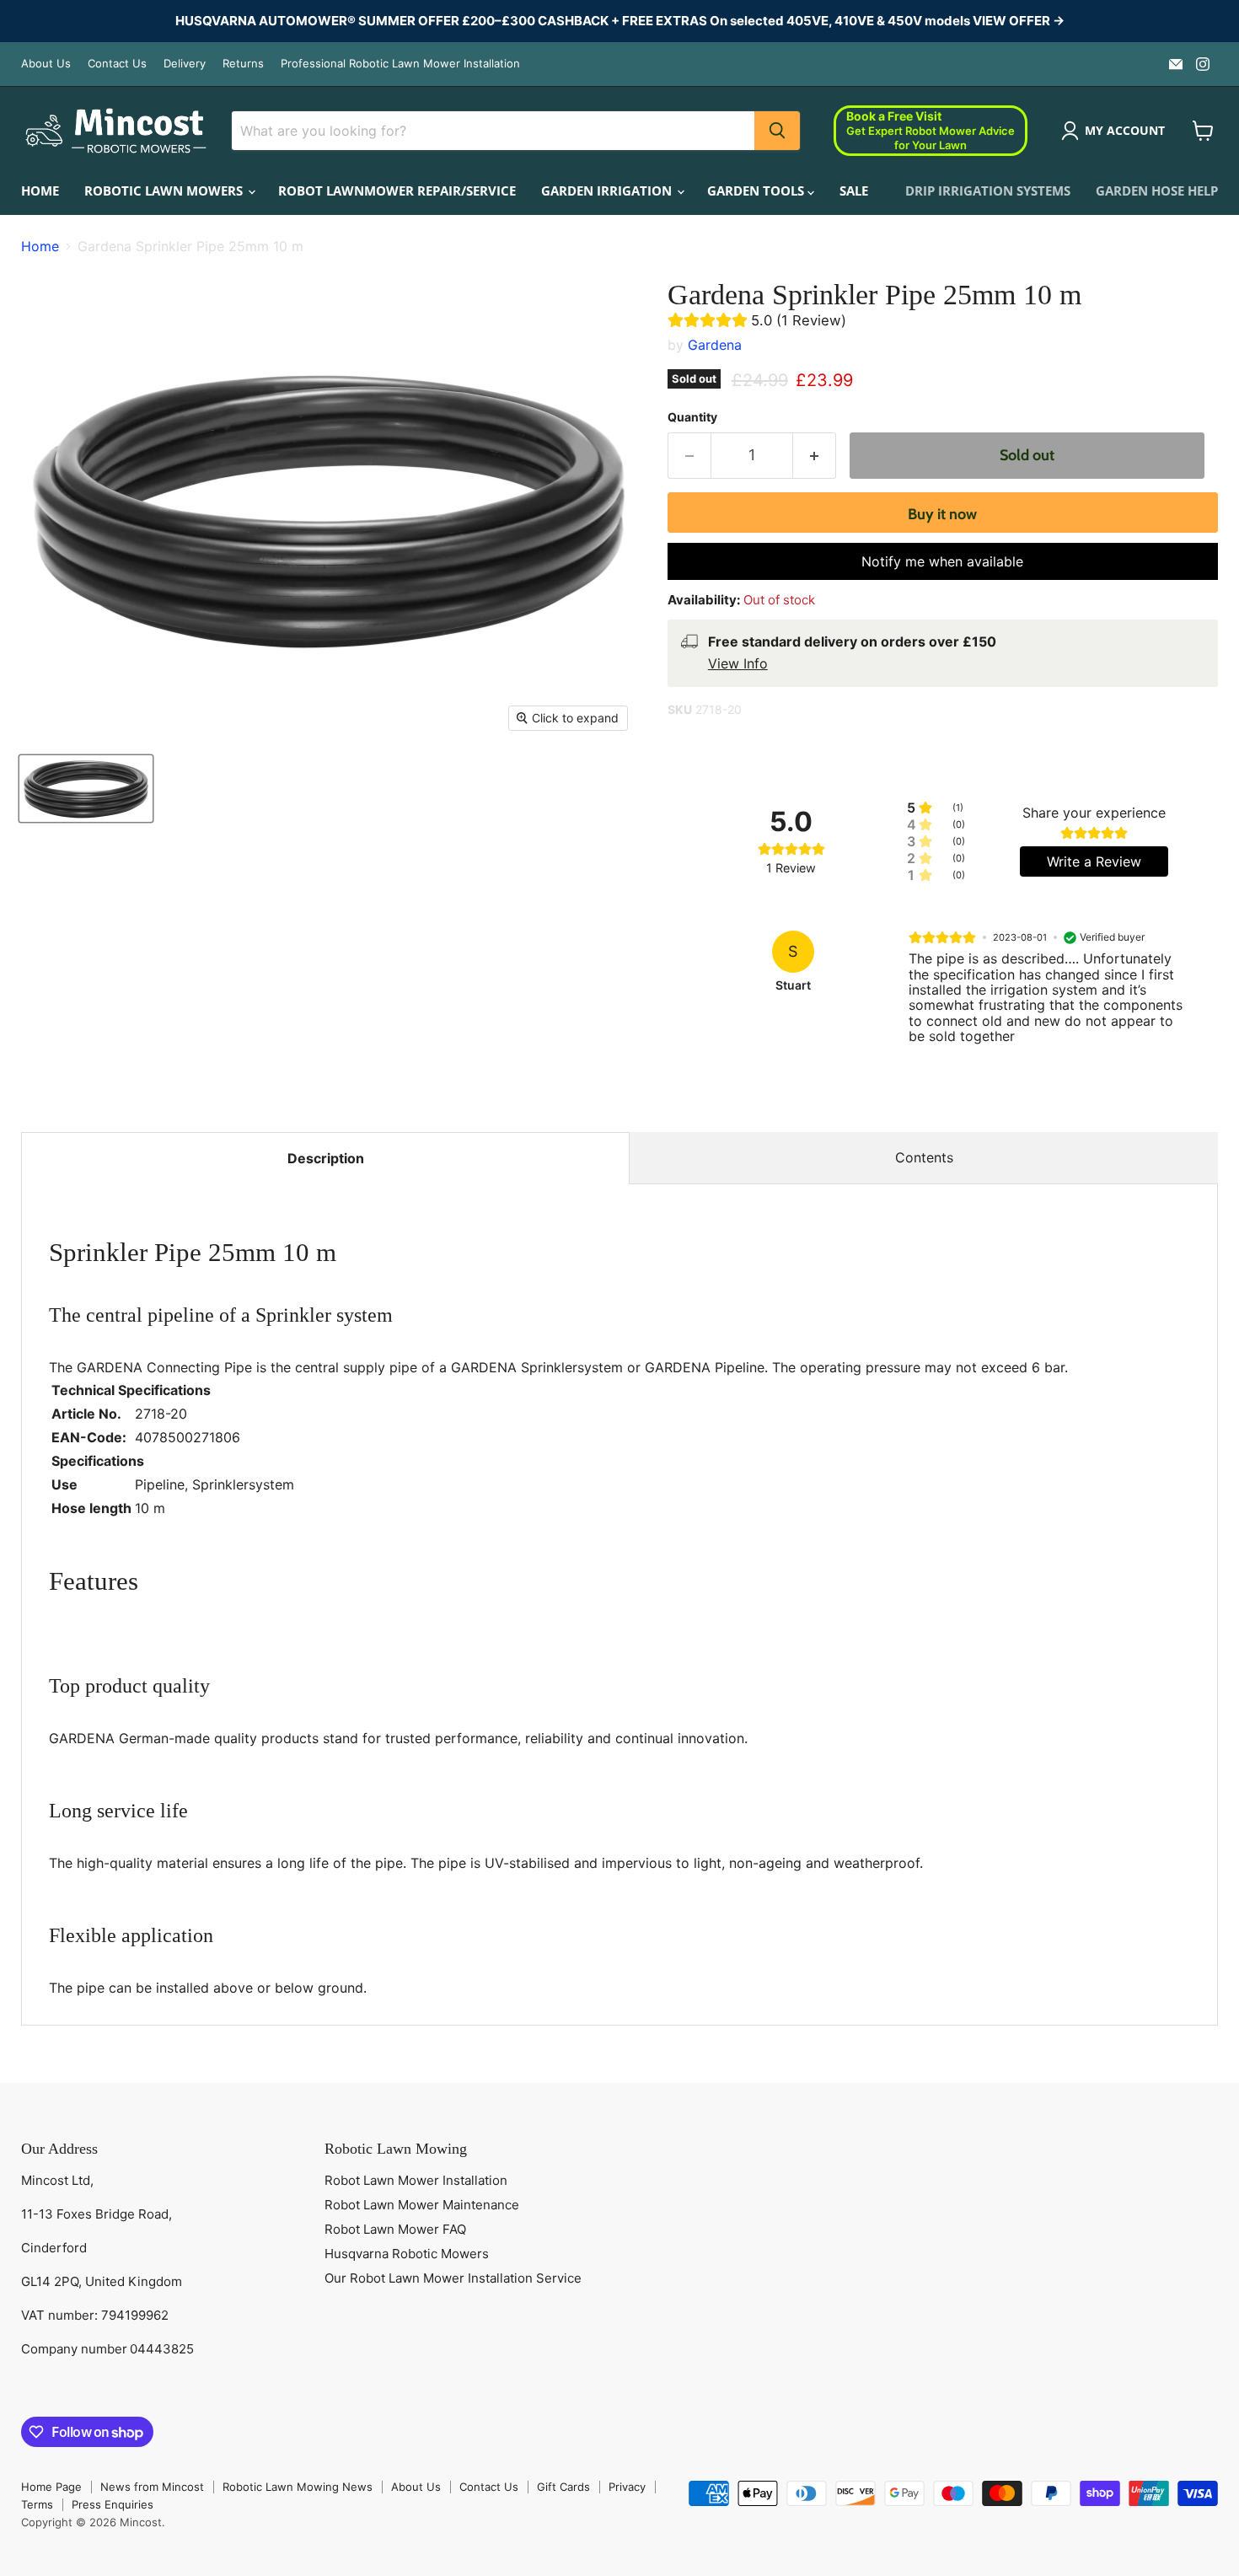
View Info (738, 663)
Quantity (692, 417)
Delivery (185, 64)
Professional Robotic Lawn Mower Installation (400, 64)
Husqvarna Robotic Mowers (407, 2254)
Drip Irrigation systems (988, 191)
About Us (46, 64)
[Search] (777, 131)
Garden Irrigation (608, 191)
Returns (243, 64)
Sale (854, 191)
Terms (37, 2504)
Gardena (715, 345)
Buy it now (942, 514)
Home (40, 191)
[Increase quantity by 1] (815, 456)
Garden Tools (757, 191)
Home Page (51, 2487)
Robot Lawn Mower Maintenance (422, 2205)
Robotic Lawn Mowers (165, 191)
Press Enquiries (113, 2504)
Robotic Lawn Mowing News (298, 2487)
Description (326, 1158)
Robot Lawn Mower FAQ (395, 2229)
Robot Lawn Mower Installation (416, 2180)
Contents (924, 1157)
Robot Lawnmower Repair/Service (397, 191)
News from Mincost (152, 2487)
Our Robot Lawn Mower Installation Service (453, 2278)
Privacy (627, 2487)
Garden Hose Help (1157, 191)
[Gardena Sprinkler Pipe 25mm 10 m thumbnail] (86, 789)
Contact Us (117, 64)
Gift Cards (563, 2487)
